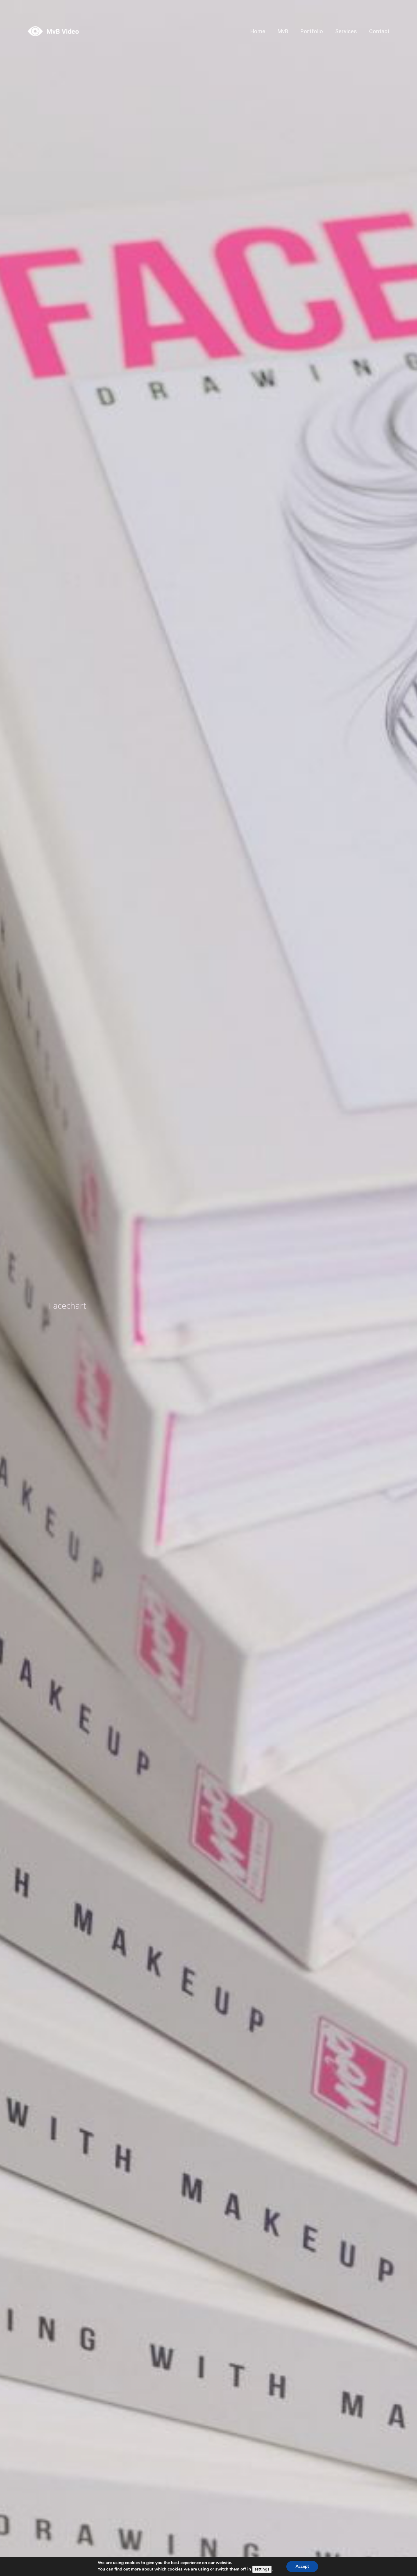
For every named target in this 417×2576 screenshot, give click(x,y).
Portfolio (312, 31)
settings (262, 2569)
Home (258, 31)
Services (346, 31)
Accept (302, 2566)
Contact (379, 31)
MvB (283, 31)
